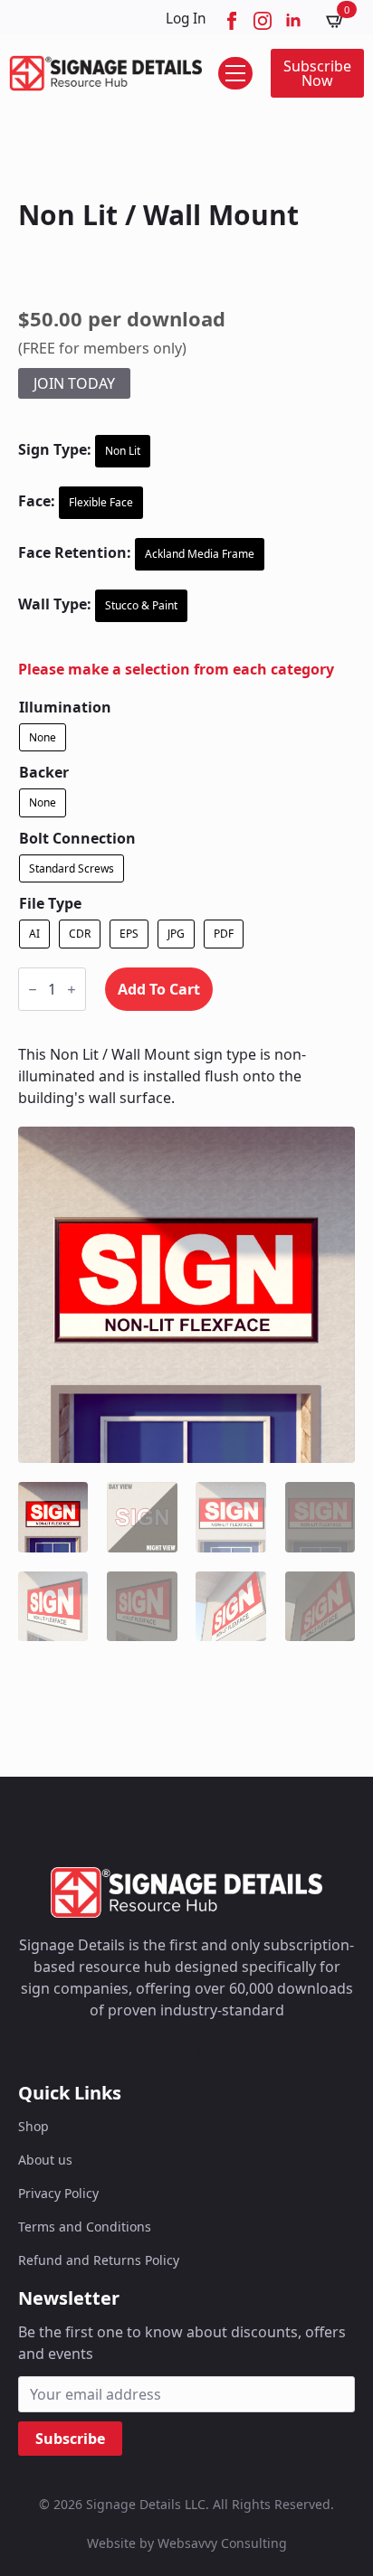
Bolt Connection (77, 838)
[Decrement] (33, 990)
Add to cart (159, 989)
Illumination (65, 707)
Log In (186, 19)
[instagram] (263, 21)
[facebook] (232, 21)
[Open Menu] (235, 73)
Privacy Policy (58, 2193)
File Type (50, 903)
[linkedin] (293, 21)
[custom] (121, 2053)
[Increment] (72, 990)
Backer (44, 772)
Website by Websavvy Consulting (187, 2543)
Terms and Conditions (85, 2227)
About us (45, 2160)
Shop (33, 2126)
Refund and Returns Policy (99, 2260)
